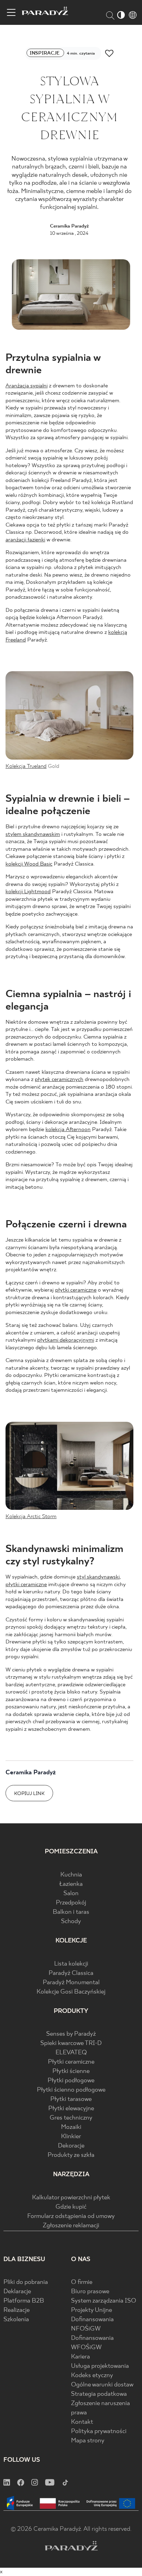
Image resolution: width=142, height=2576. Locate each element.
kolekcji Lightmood (28, 892)
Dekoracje (71, 2146)
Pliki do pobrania (26, 2282)
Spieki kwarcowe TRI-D (71, 2043)
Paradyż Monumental (71, 1983)
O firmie (82, 2282)
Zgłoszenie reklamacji (71, 2226)
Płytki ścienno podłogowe (71, 2090)
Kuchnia (71, 1875)
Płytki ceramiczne (71, 2062)
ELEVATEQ (71, 2053)
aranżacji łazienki (25, 540)
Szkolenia (16, 2320)
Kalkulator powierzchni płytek (71, 2198)
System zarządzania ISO (104, 2301)
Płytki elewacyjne (71, 2109)
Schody (71, 1922)
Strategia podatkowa (99, 2394)
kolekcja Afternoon (68, 1130)
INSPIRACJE (45, 53)
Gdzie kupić (71, 2207)
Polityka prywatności (99, 2432)
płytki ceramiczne (76, 1290)
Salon (71, 1894)
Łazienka (71, 1884)
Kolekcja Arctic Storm (31, 1517)
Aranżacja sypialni (27, 386)
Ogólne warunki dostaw (102, 2385)
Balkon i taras (71, 1912)
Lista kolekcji (71, 1964)
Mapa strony (88, 2441)
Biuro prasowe (90, 2292)
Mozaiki (71, 2127)
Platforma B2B (24, 2301)
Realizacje (17, 2310)
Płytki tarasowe (71, 2099)
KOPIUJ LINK (29, 1794)
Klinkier (71, 2137)
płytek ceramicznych (59, 1079)
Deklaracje (17, 2292)
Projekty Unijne (92, 2310)
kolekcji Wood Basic (29, 864)
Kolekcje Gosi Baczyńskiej (71, 1992)
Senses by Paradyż (71, 2034)
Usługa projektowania (100, 2366)
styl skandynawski (98, 1577)
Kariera (80, 2357)
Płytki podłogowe (71, 2081)
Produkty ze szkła (71, 2155)
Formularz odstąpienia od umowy (71, 2216)
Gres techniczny (71, 2118)
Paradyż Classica (71, 1973)
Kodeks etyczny (92, 2376)
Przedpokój (71, 1903)
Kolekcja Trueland (26, 766)
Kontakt (82, 2422)
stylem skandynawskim (33, 834)
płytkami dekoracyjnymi (66, 1340)
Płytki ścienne (71, 2071)
